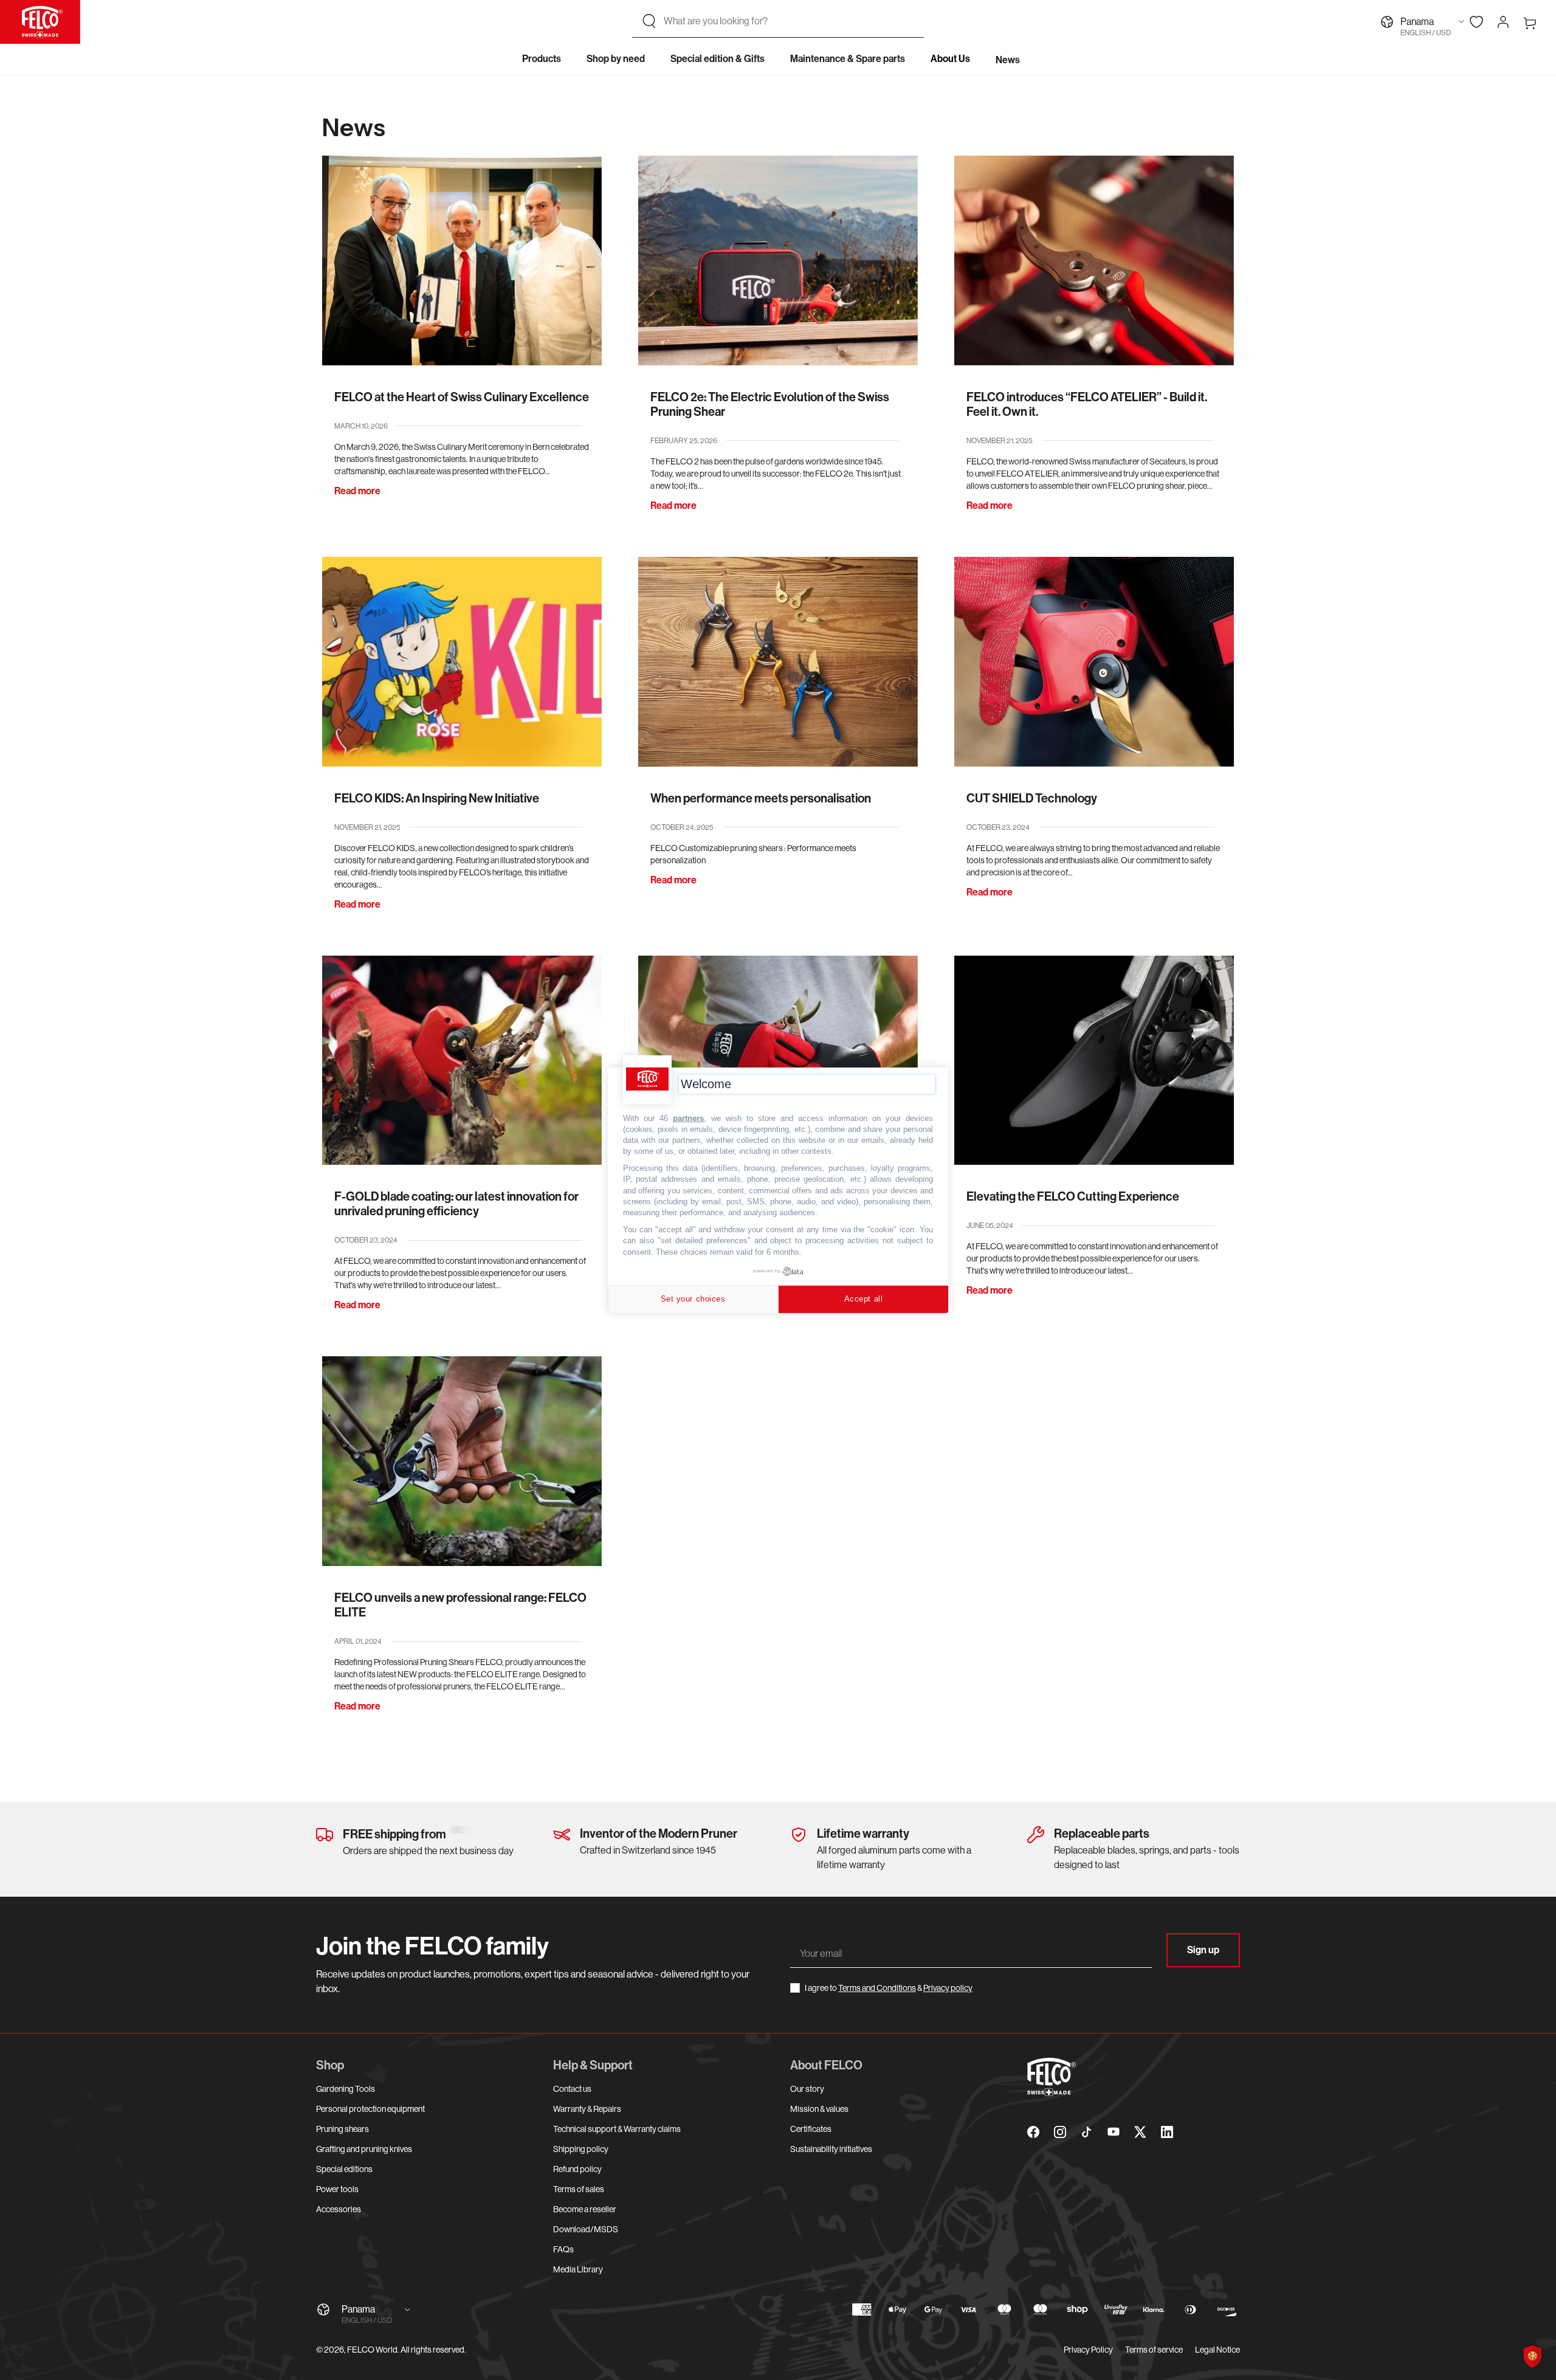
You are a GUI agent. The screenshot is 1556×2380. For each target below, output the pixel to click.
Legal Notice (1217, 2350)
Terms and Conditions (877, 1988)
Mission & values (819, 2109)
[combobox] (789, 21)
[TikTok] (1087, 2132)
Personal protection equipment (370, 2109)
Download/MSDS (586, 2229)
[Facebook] (1033, 2132)
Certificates (811, 2129)
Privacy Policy (1088, 2350)
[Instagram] (1060, 2132)
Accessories (339, 2209)
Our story (807, 2089)
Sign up (1203, 1950)
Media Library (578, 2269)
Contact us (572, 2089)
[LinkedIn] (1167, 2132)
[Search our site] (649, 21)
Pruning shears (343, 2129)
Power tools (337, 2189)
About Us (950, 59)
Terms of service (1154, 2350)
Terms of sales (579, 2189)
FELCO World (372, 2350)
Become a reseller (585, 2209)
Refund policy (577, 2169)
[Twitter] (1140, 2132)
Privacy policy (948, 1988)
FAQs (563, 2249)
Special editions (344, 2169)
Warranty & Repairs (587, 2109)
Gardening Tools (346, 2089)
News (1008, 60)
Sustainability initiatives (831, 2149)
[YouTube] (1114, 2132)
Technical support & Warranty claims (617, 2129)
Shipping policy (581, 2149)
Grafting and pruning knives (364, 2149)
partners (688, 1118)
